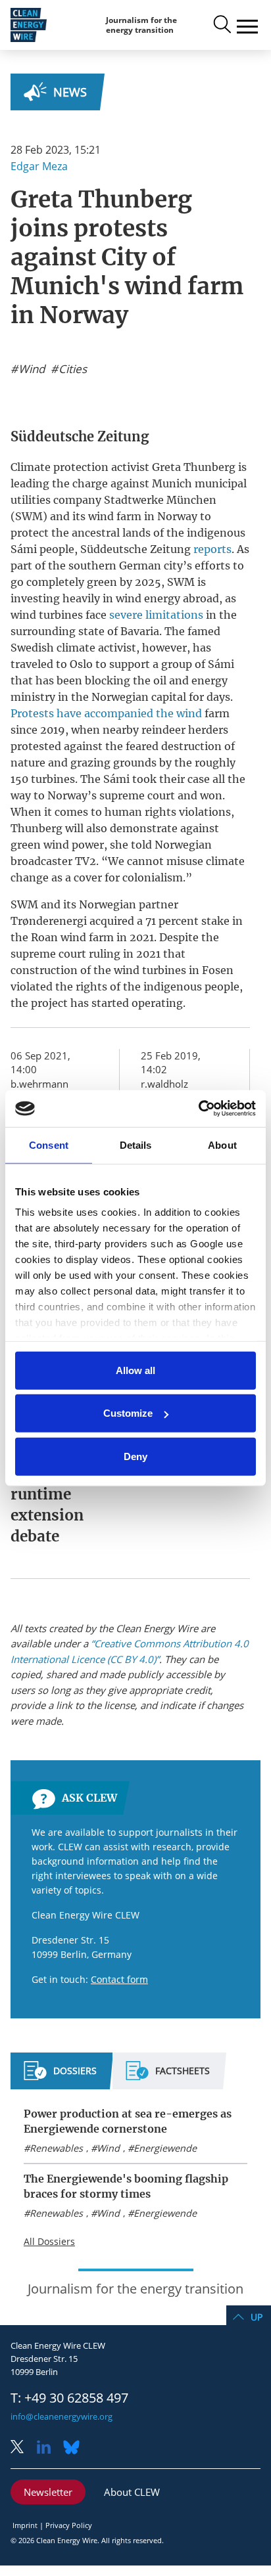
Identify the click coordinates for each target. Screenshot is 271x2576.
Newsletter (48, 2492)
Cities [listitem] (71, 369)
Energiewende (165, 2148)
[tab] (60, 2076)
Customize (128, 1413)
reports (212, 549)
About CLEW (132, 2492)
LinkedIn (49, 2448)
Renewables (56, 2148)
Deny (135, 1456)
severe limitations (156, 615)
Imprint (25, 2525)
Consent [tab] (49, 1144)
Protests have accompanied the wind (106, 713)
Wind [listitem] (30, 369)
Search (221, 25)
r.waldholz (164, 1084)
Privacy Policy (69, 2525)
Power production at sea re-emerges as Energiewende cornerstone (128, 2121)
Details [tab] (136, 1144)
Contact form (119, 1979)
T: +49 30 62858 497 (69, 2398)
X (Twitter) (22, 2448)
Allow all (135, 1370)
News (70, 92)
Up (257, 2317)
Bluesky (75, 2448)
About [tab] (222, 1144)
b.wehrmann (39, 1084)
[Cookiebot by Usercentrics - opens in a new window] (198, 1109)
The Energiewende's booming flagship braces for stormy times (126, 2186)
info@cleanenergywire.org (62, 2416)
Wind (108, 2148)
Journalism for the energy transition (141, 25)
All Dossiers (49, 2241)
